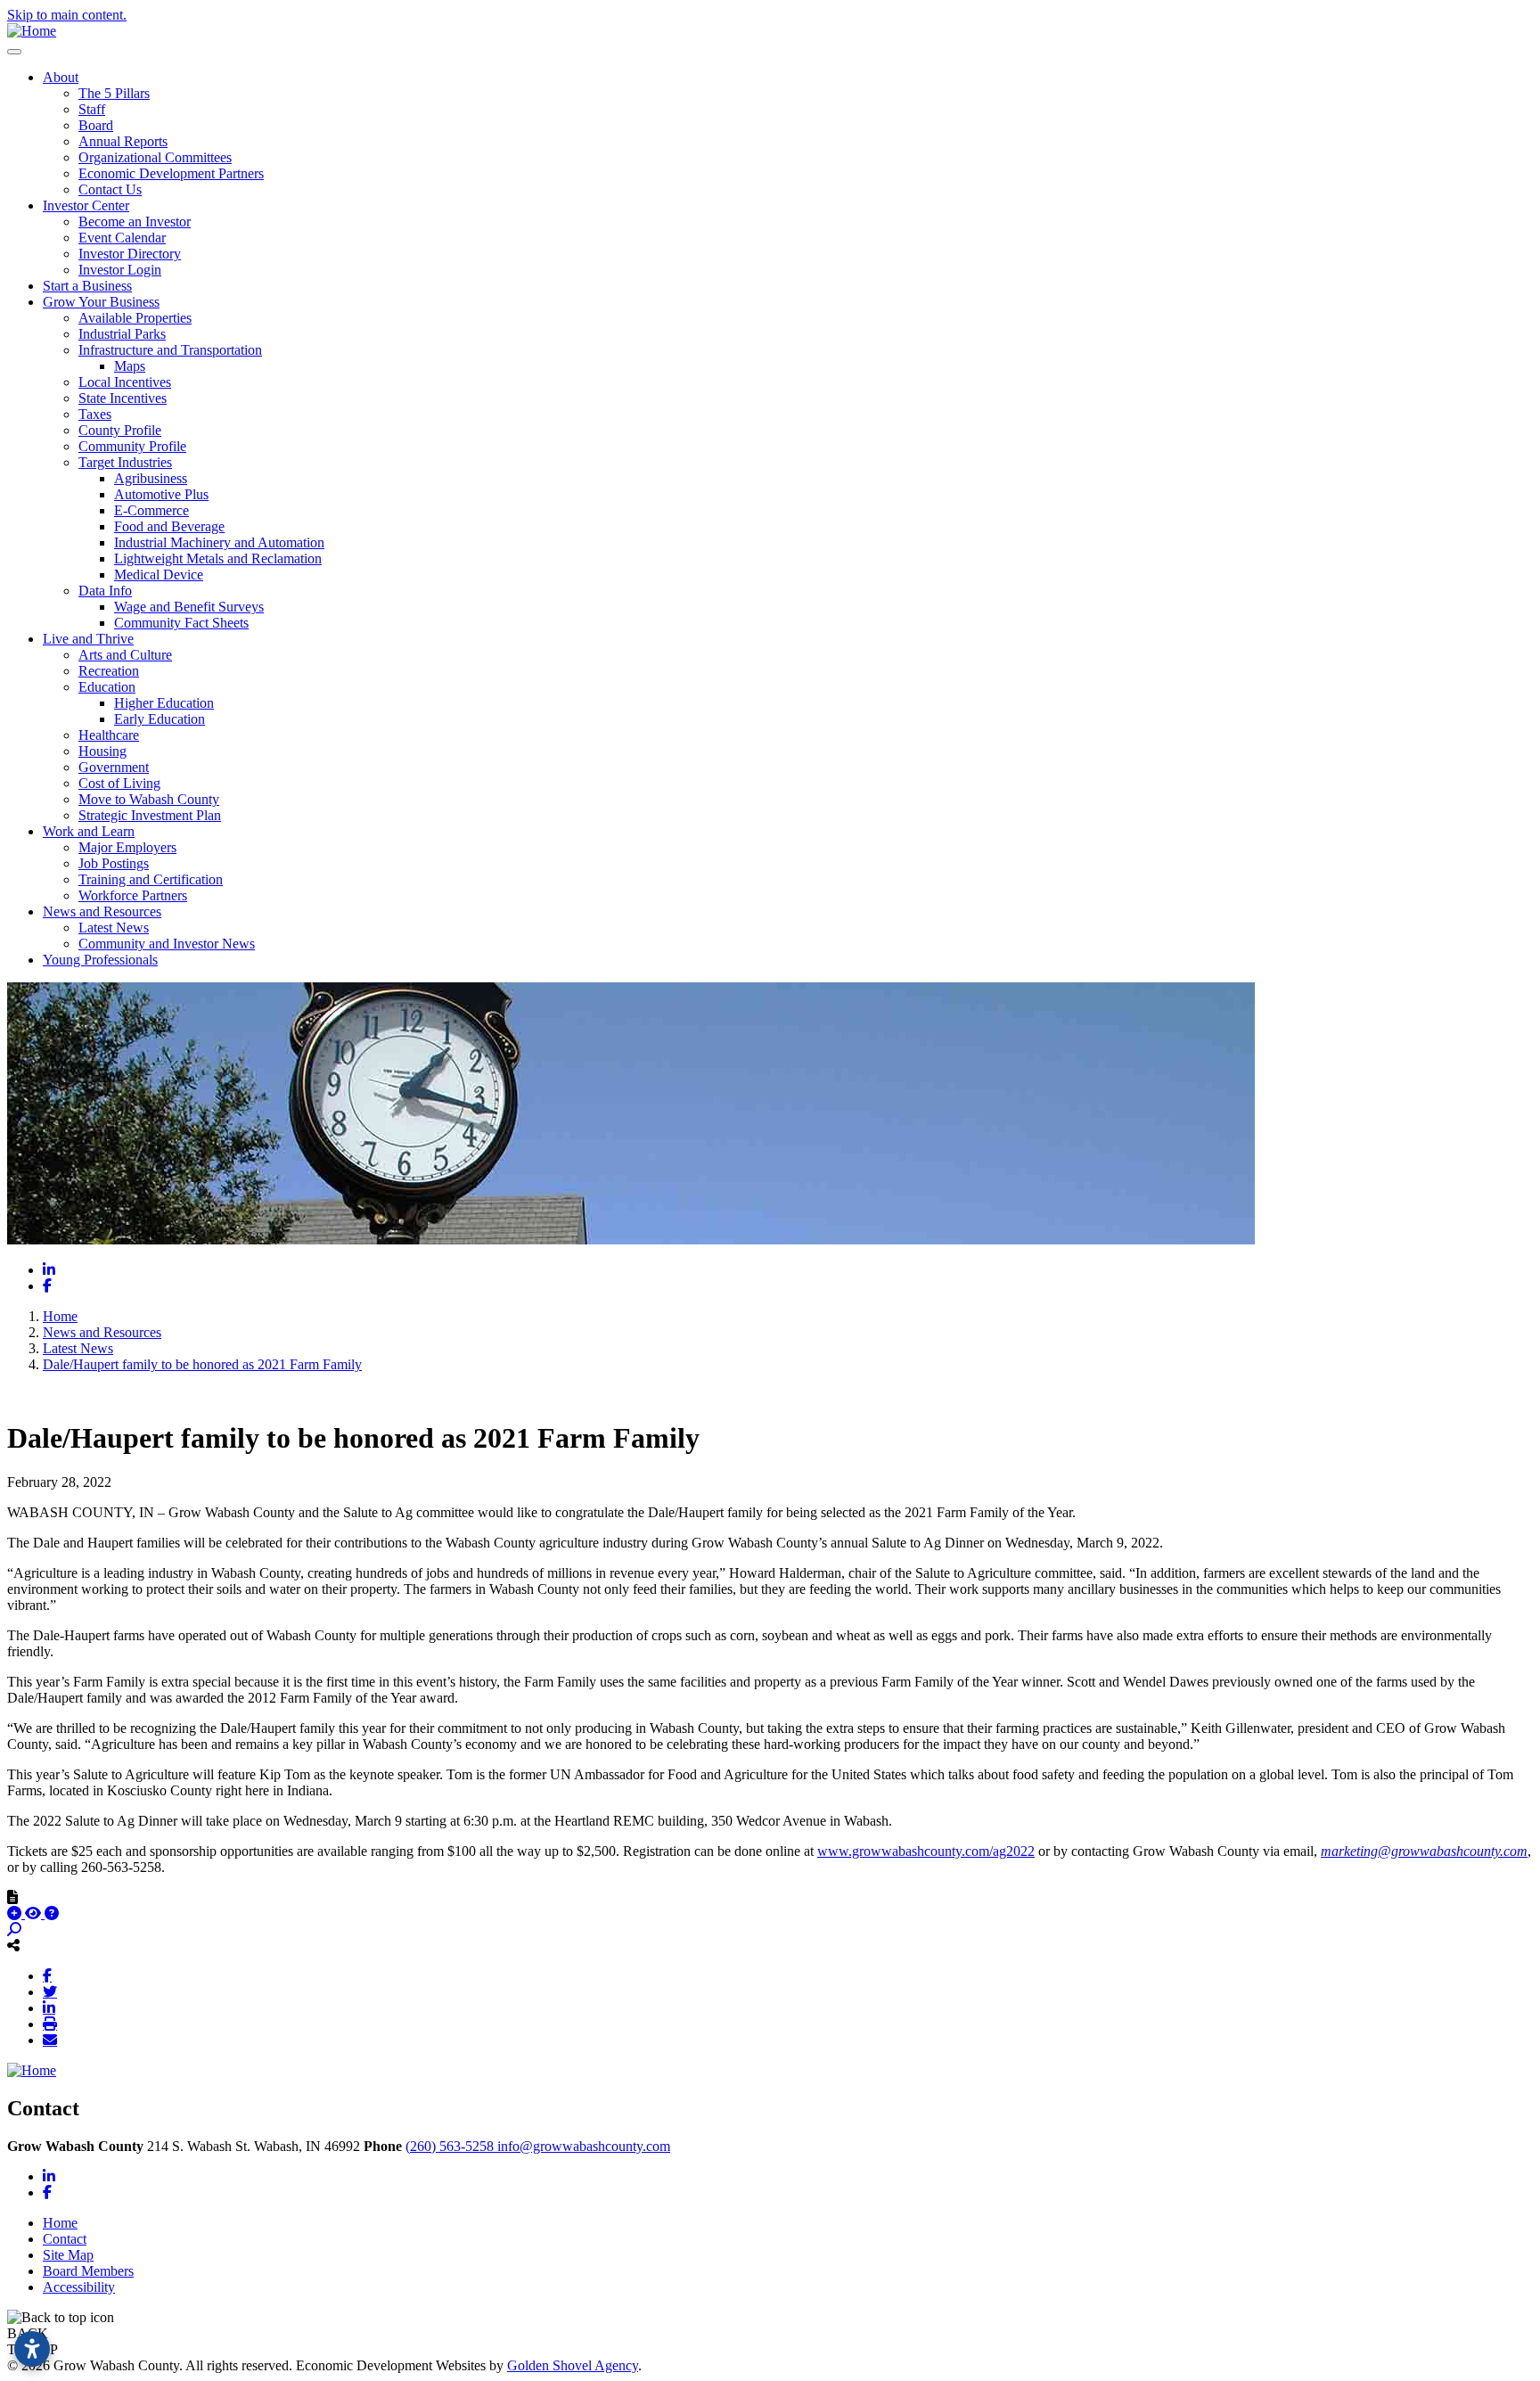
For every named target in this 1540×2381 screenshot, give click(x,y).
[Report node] (12, 1897)
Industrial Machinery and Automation (219, 542)
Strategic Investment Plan (150, 815)
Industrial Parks (122, 334)
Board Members (88, 2271)
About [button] (61, 77)
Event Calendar (122, 238)
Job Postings (114, 863)
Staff (92, 109)
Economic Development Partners (171, 173)
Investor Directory (130, 254)
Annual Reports (123, 141)
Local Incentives (125, 382)
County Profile (120, 430)
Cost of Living (119, 783)
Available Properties (135, 318)
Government (114, 767)
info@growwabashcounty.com (584, 2146)
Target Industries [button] (125, 462)
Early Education (160, 719)
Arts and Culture (125, 655)
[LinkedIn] (49, 2007)
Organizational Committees (155, 157)
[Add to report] (16, 1913)
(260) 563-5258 (451, 2146)
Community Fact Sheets (181, 623)
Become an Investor (135, 222)
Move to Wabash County (149, 799)
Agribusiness (151, 478)
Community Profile (132, 446)
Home (60, 2223)
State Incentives (123, 398)
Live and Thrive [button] (88, 639)
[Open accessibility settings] (32, 2349)
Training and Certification (151, 879)
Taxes (95, 414)
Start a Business (87, 286)
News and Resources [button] (102, 911)
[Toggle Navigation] (14, 52)
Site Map (68, 2255)
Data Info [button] (105, 591)
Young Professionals (100, 960)
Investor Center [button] (86, 205)
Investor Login (120, 270)
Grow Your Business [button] (101, 302)
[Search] (14, 1929)
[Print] (50, 2024)
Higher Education (164, 703)
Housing (102, 751)
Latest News (114, 928)
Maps (130, 366)
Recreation (109, 671)
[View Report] (35, 1913)
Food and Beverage (169, 526)
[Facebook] (47, 1975)
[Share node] (13, 1945)
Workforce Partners (133, 895)
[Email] (50, 2040)
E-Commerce (152, 510)
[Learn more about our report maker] (52, 1913)
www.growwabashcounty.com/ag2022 (926, 1851)
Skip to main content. (67, 15)
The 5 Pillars (114, 93)
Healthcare (109, 735)
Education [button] (107, 687)
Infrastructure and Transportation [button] (170, 350)
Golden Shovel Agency (573, 2365)
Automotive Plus (161, 494)
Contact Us (110, 189)
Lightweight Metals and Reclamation (218, 558)
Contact (65, 2239)
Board (96, 125)
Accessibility (79, 2287)
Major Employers (127, 847)
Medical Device (159, 575)
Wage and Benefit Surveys (189, 607)
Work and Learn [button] (89, 831)
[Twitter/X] (50, 1991)
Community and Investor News (167, 944)
